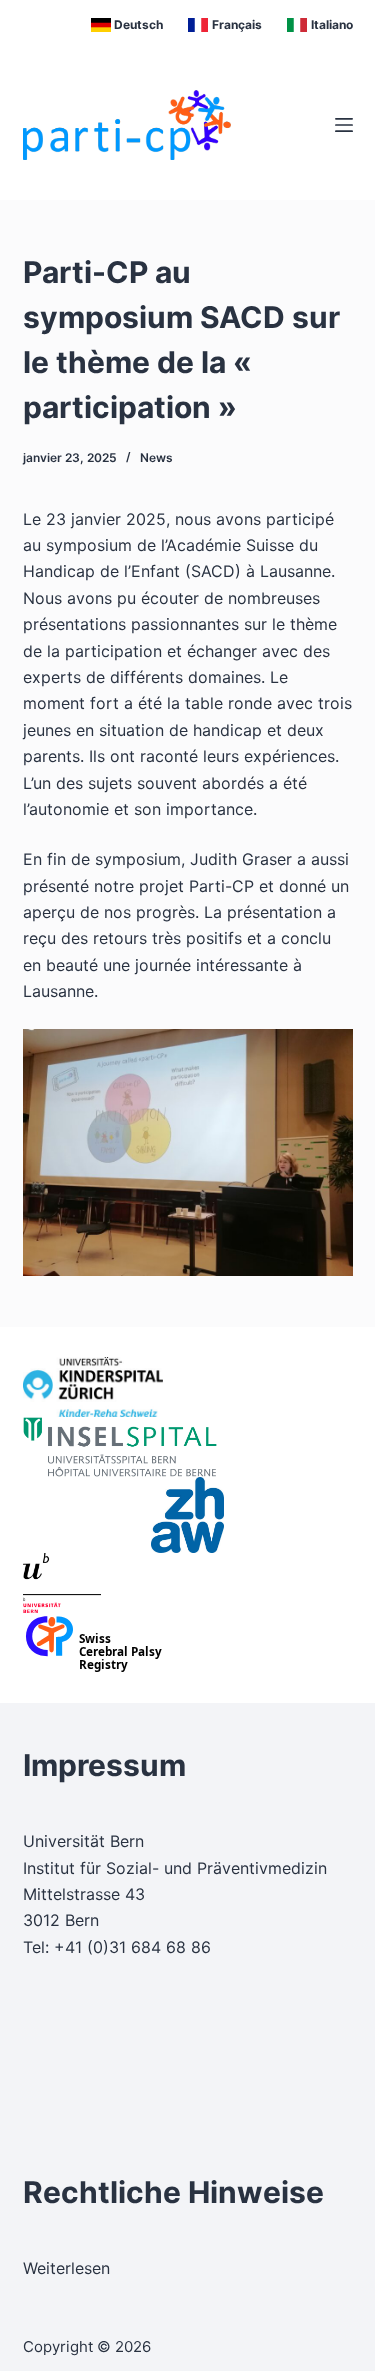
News (156, 457)
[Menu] (344, 125)
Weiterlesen (66, 2268)
